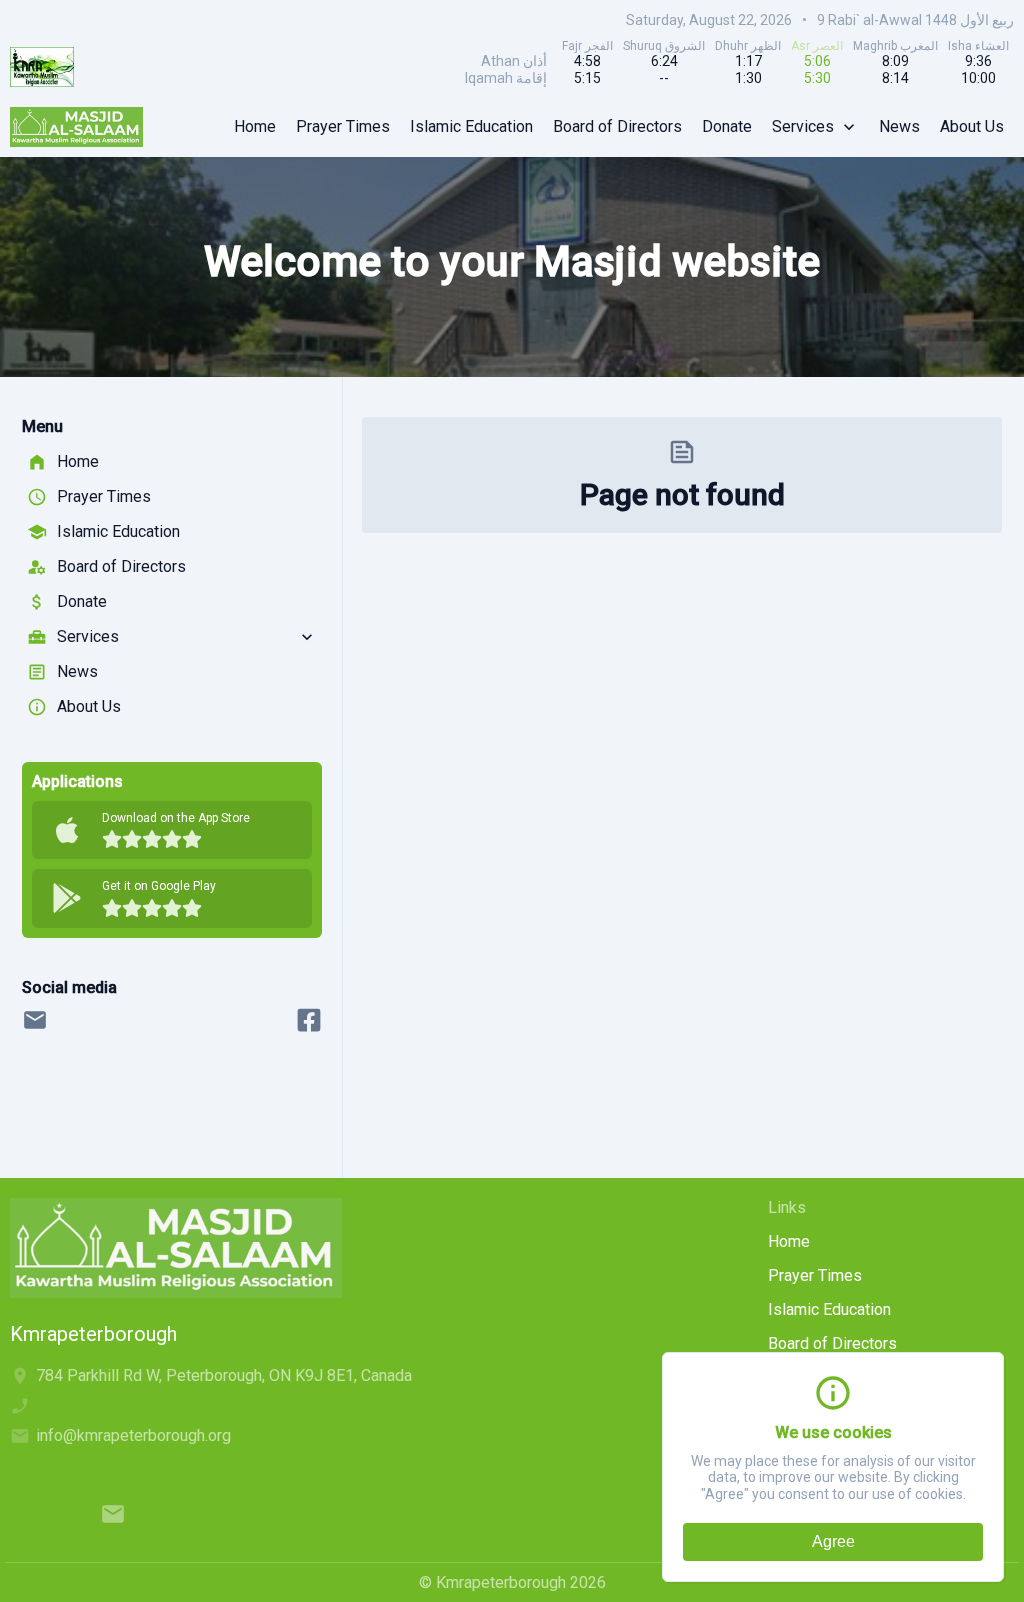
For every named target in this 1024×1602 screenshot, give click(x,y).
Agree (833, 1541)
